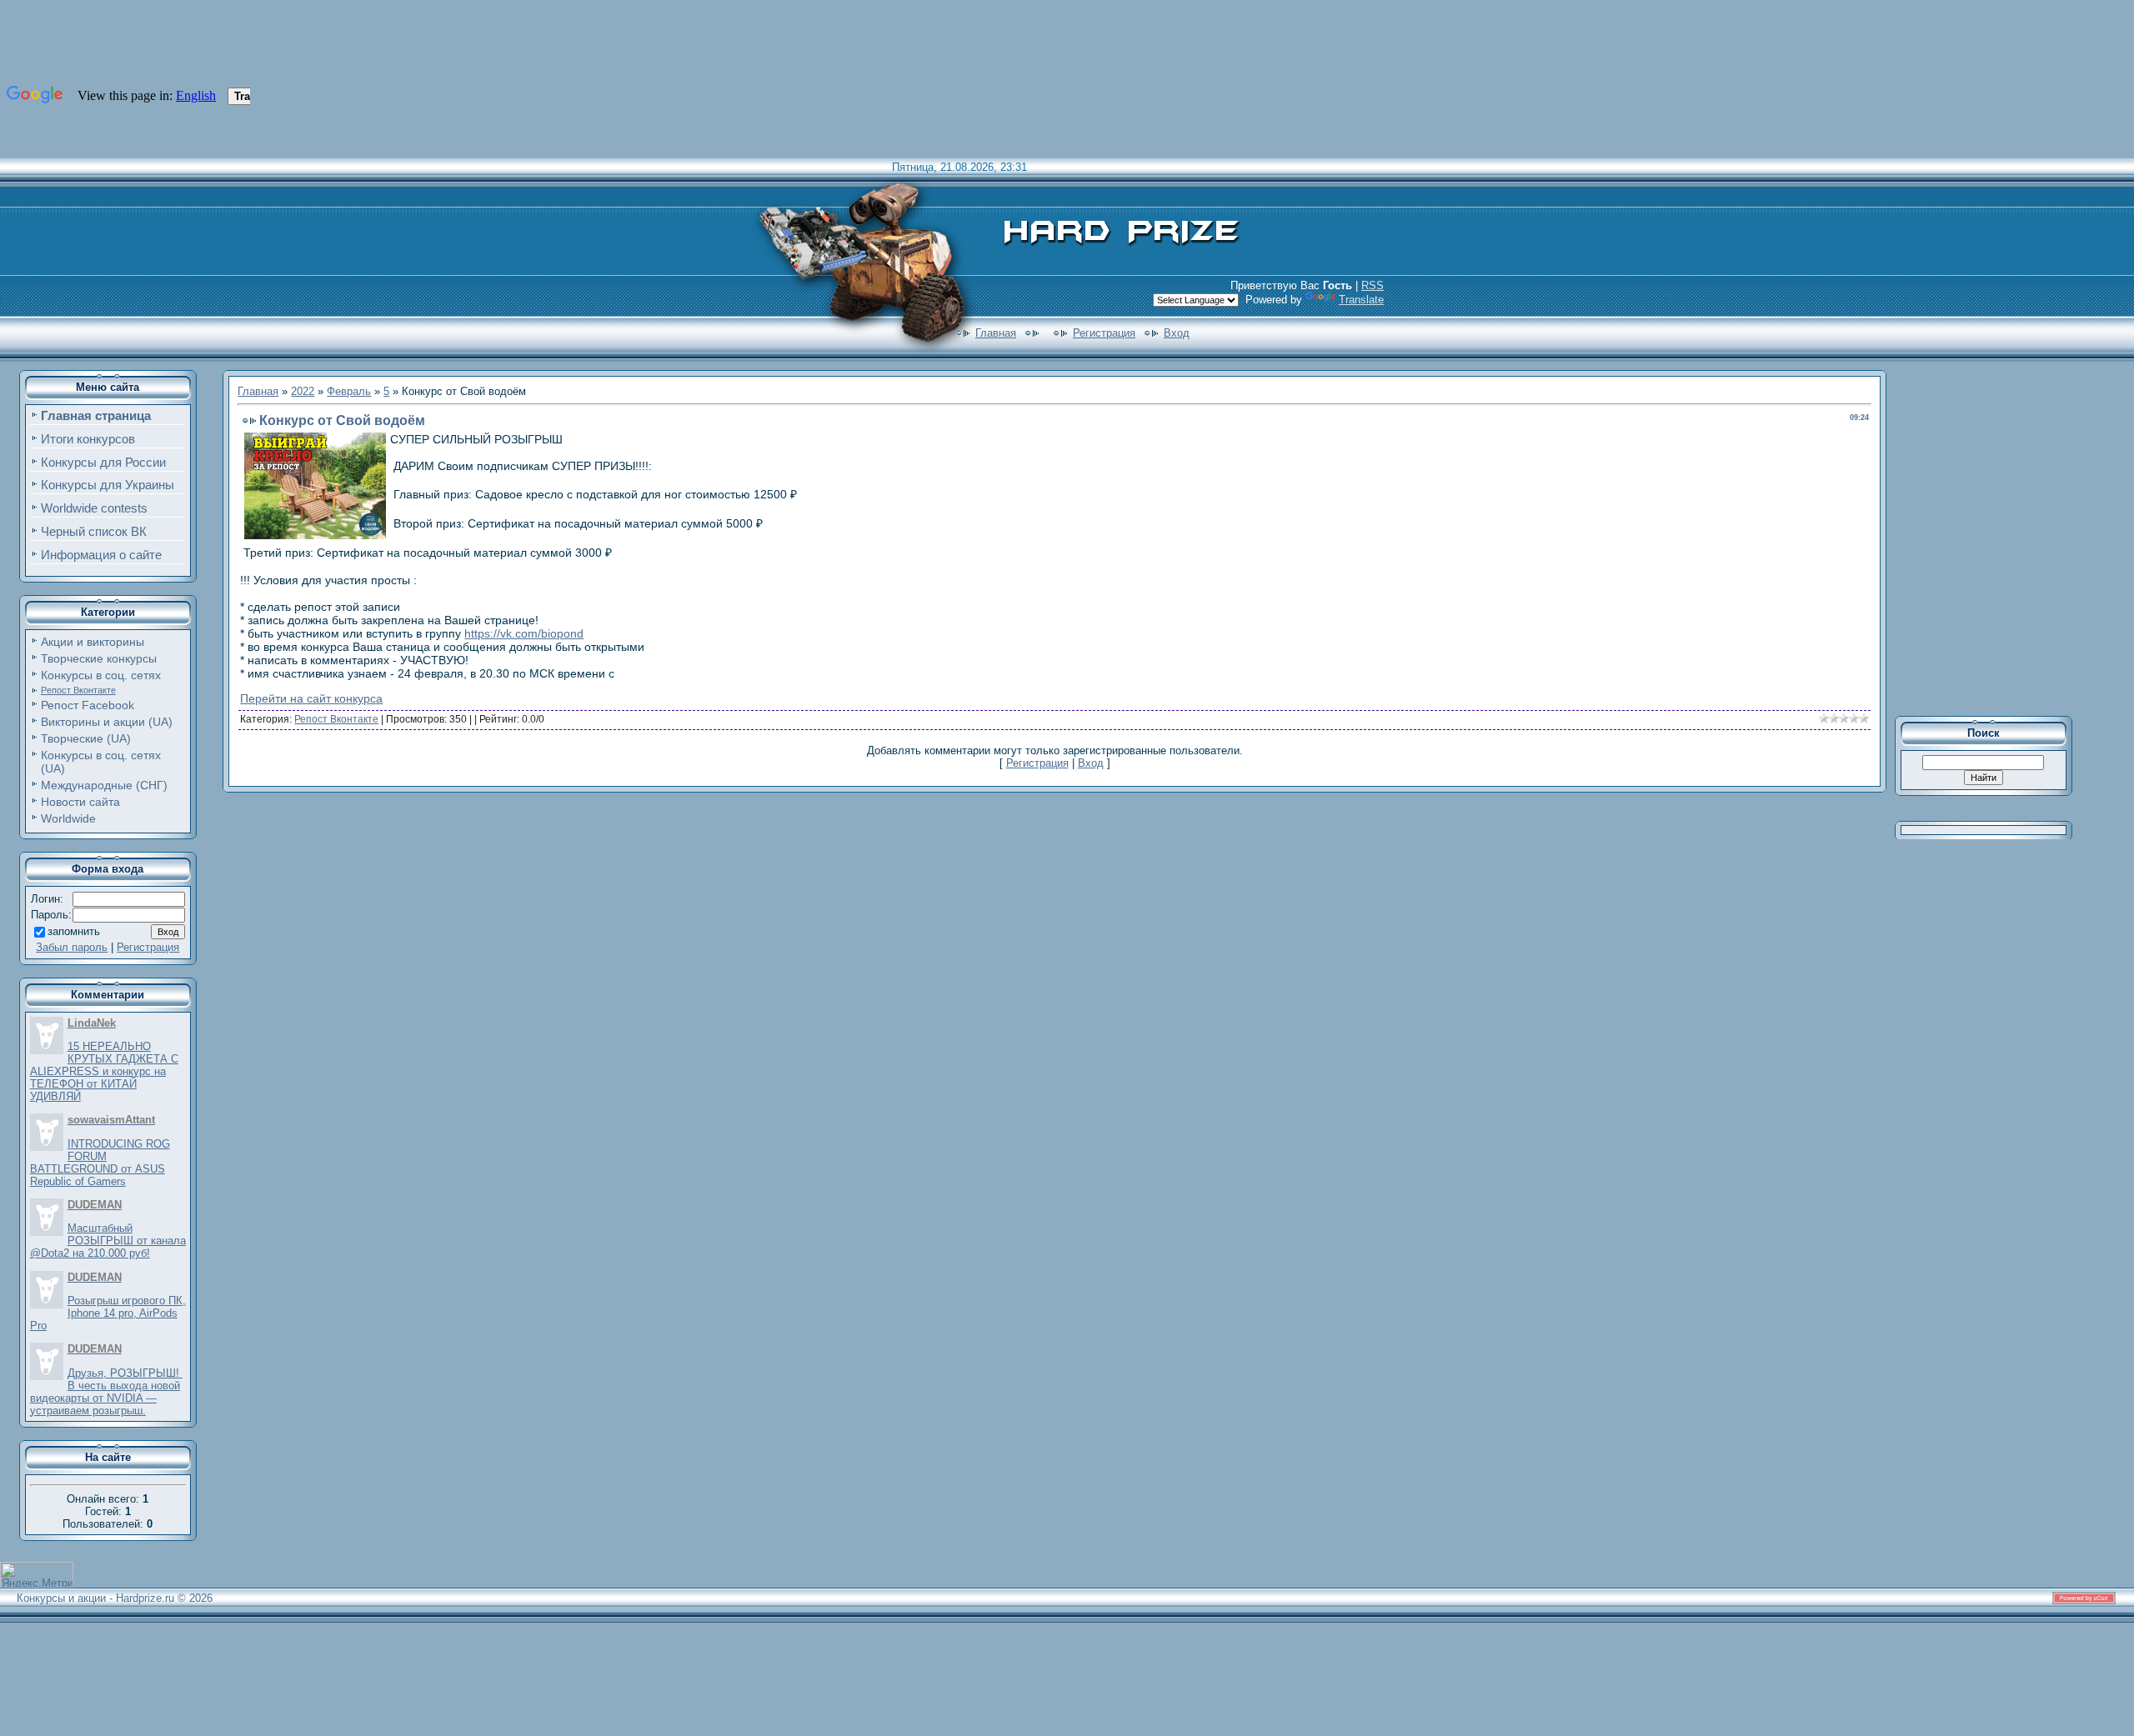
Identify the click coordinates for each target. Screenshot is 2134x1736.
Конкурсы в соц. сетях (101, 675)
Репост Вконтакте (78, 690)
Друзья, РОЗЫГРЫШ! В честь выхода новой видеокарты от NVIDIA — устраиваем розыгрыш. (106, 1392)
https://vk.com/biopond (524, 633)
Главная (996, 333)
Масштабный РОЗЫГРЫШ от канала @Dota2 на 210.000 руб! (108, 1241)
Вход (1177, 333)
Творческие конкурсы (99, 658)
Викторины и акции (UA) (107, 722)
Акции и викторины (93, 642)
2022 (303, 391)
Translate (1361, 300)
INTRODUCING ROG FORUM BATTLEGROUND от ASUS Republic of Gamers (100, 1163)
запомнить (74, 931)
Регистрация (1104, 333)
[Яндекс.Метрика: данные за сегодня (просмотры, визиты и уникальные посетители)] (37, 1575)
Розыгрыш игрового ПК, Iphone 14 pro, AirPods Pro (108, 1313)
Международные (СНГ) (104, 785)
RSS (1373, 285)
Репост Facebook (88, 705)
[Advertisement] (1995, 537)
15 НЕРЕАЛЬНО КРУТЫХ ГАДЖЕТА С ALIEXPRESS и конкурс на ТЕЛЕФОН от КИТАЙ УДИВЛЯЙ (104, 1071)
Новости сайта (80, 802)
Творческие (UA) (86, 738)
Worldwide (68, 818)
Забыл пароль (72, 947)
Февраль (349, 391)
